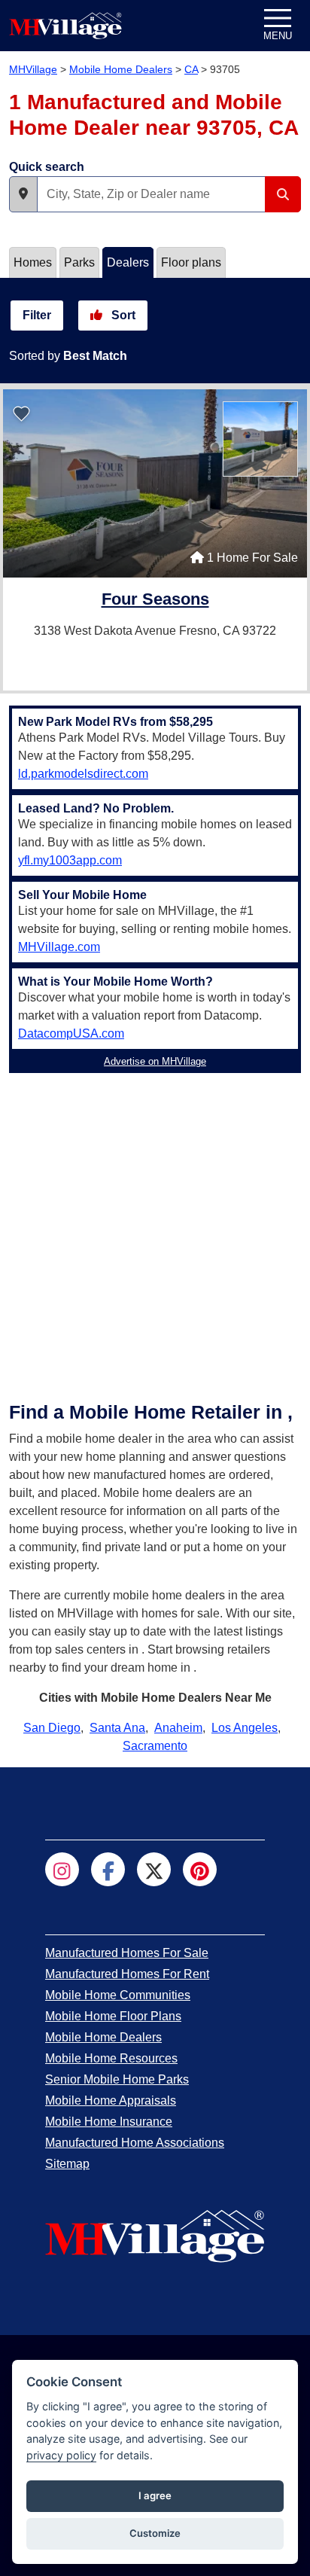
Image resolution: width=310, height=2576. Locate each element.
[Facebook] (108, 1869)
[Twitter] (154, 1869)
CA (191, 69)
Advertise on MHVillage (155, 1061)
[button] (23, 194)
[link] (155, 601)
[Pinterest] (200, 1869)
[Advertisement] (155, 1234)
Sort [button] (122, 315)
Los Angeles (245, 1728)
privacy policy (61, 2455)
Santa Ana (117, 1728)
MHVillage (33, 69)
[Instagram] (62, 1869)
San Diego (52, 1728)
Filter (37, 315)
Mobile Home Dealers (121, 69)
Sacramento (155, 1746)
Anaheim (178, 1728)
